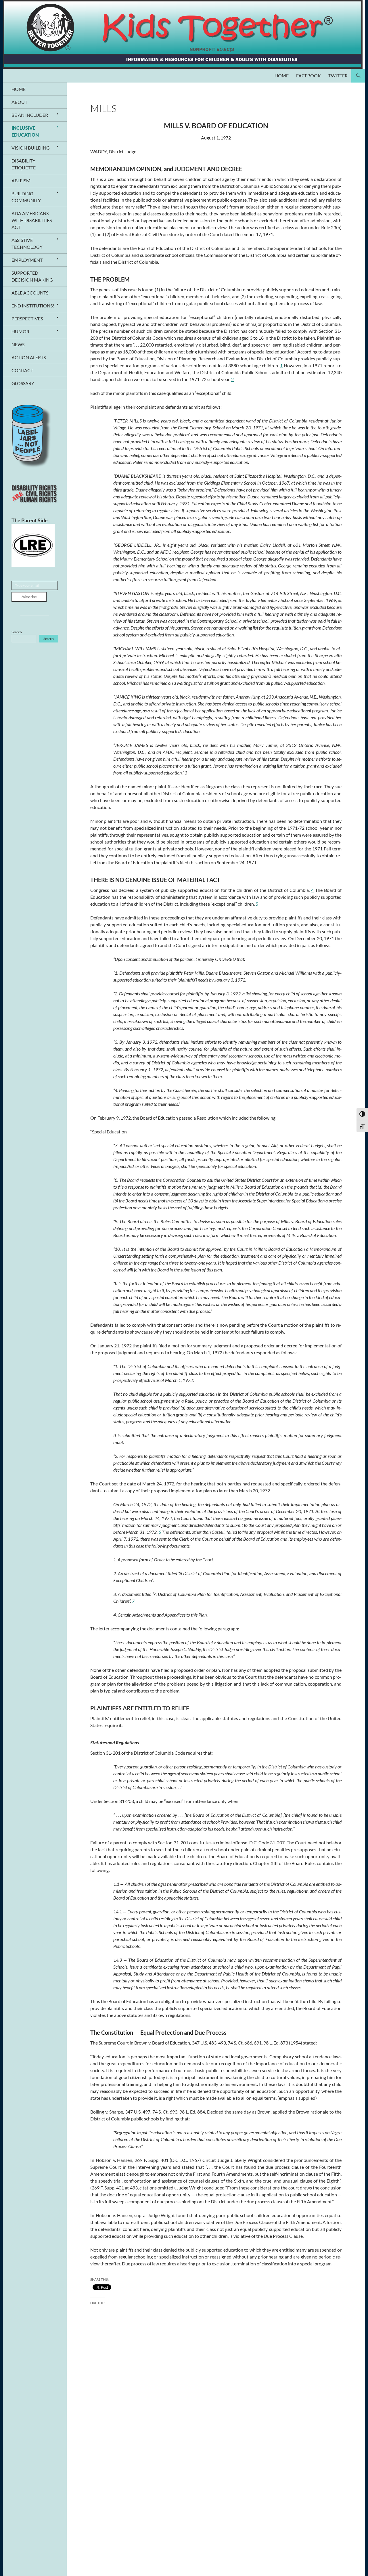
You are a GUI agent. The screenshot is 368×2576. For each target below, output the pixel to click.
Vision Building (31, 148)
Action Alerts (29, 357)
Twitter (338, 75)
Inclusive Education (25, 131)
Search (17, 632)
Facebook (308, 75)
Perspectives (27, 319)
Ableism (21, 180)
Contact (22, 370)
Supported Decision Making (32, 276)
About (19, 102)
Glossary (23, 383)
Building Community (26, 197)
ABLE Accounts (30, 293)
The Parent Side (30, 520)
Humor (20, 331)
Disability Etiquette (24, 164)
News (18, 344)
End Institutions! (33, 306)
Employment (27, 260)
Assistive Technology (27, 243)
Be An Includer (30, 115)
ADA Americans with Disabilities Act (32, 220)
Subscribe (29, 597)
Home (282, 75)
